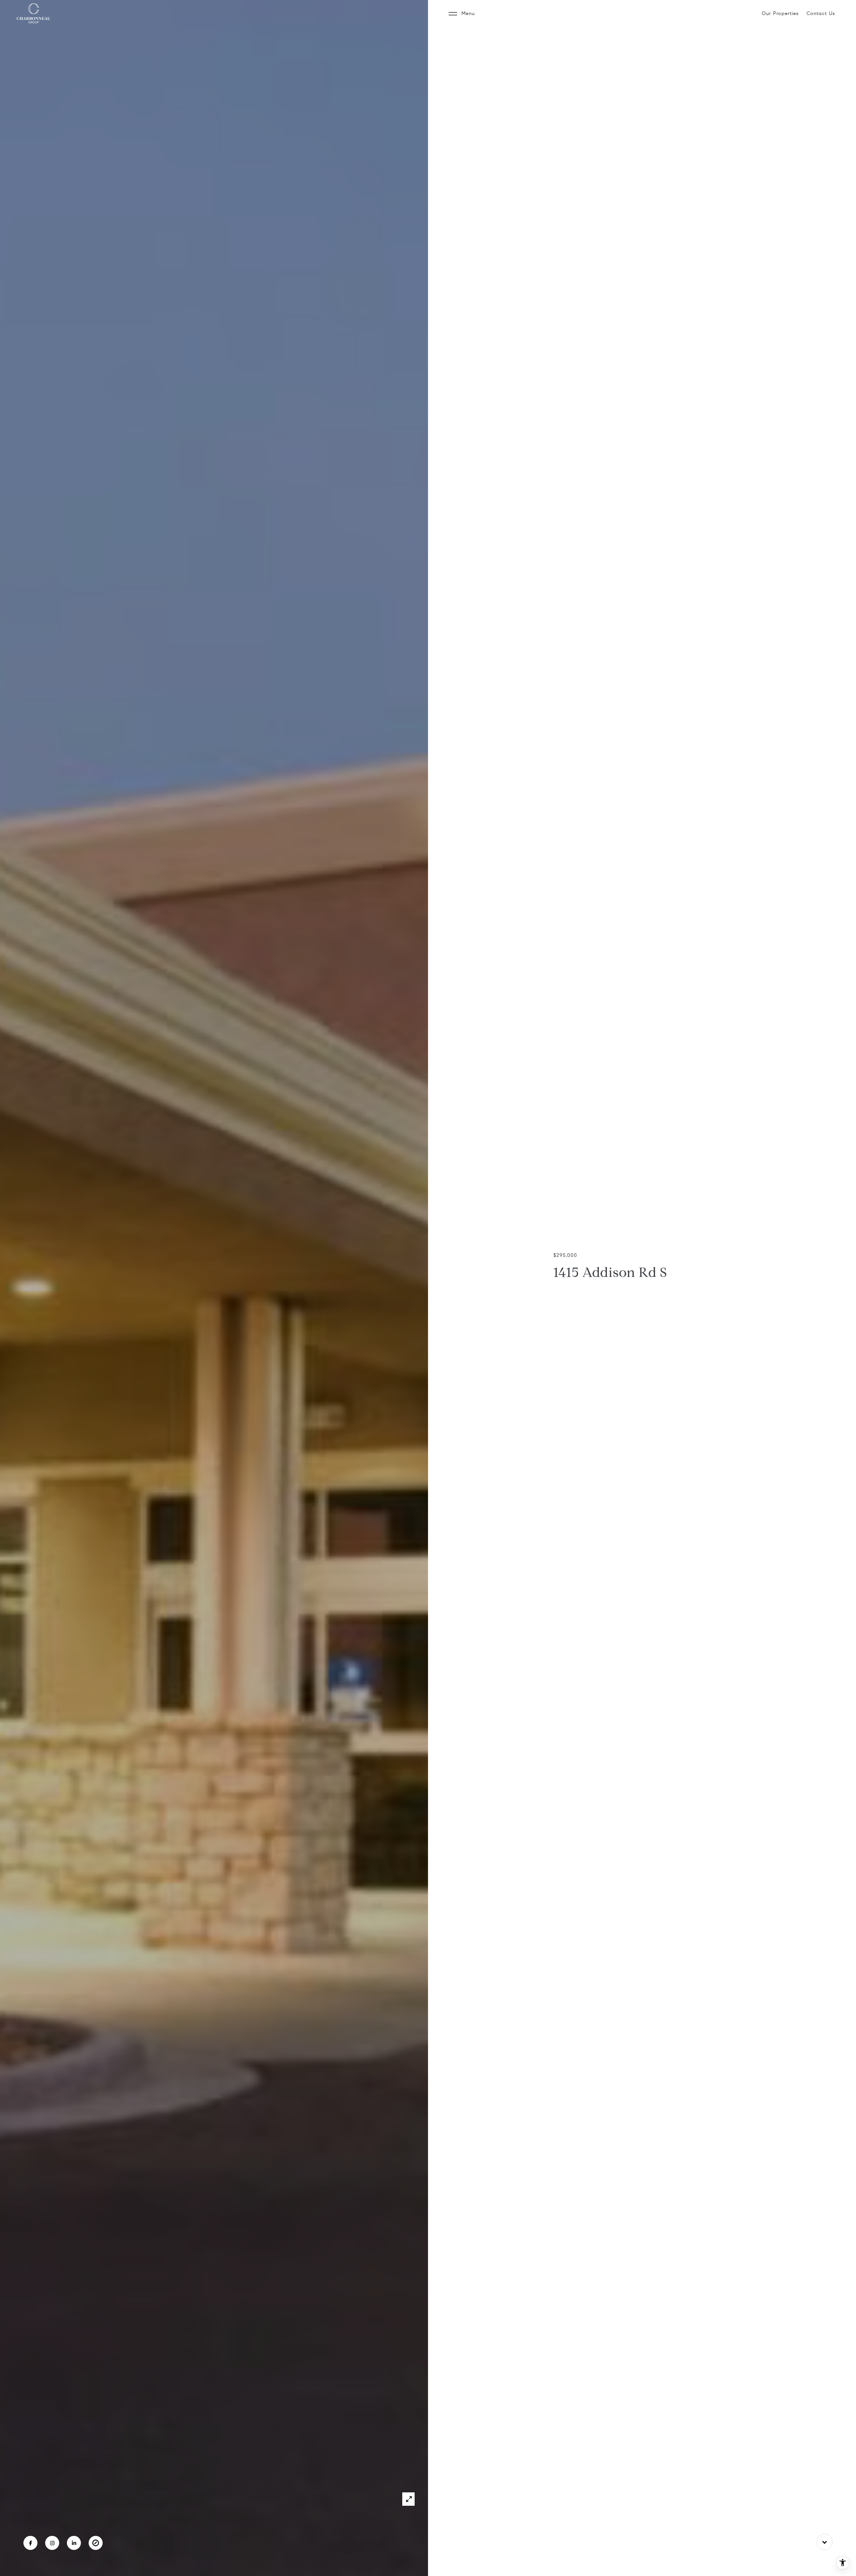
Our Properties (780, 13)
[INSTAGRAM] (52, 2543)
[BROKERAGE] (96, 2543)
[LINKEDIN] (74, 2543)
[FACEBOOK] (30, 2543)
